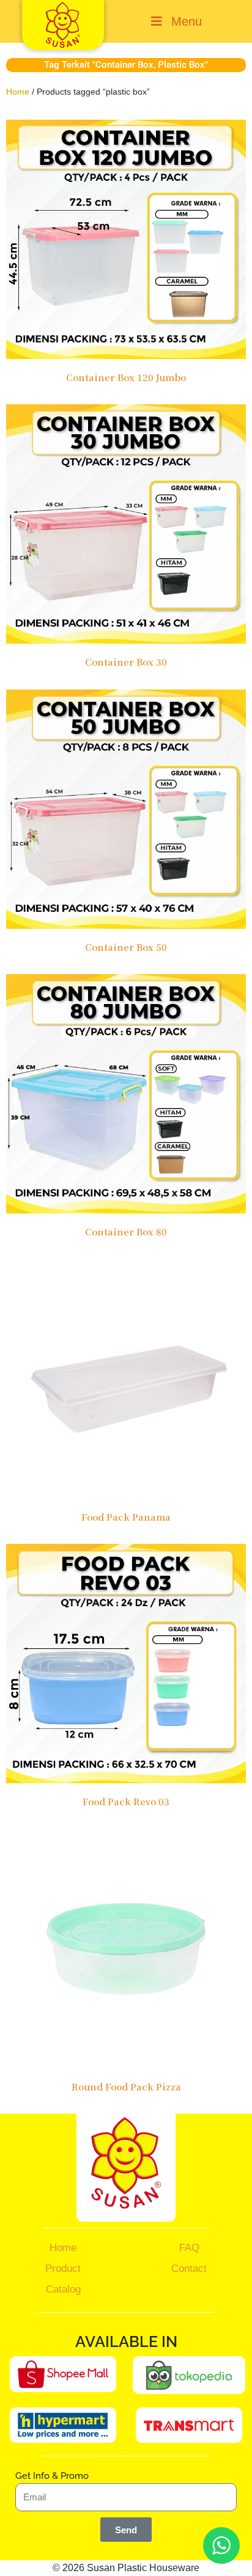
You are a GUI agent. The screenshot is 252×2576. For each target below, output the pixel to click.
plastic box (181, 65)
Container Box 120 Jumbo (126, 377)
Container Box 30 (126, 662)
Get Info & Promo (52, 2476)
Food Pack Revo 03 (126, 1801)
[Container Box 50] (126, 808)
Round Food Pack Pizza (126, 2087)
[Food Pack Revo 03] (126, 1663)
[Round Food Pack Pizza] (126, 1947)
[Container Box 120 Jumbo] (126, 238)
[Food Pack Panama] (126, 1377)
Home (18, 92)
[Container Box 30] (126, 523)
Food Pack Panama (126, 1517)
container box (124, 65)
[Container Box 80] (126, 1093)
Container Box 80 (126, 1232)
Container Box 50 (126, 947)
